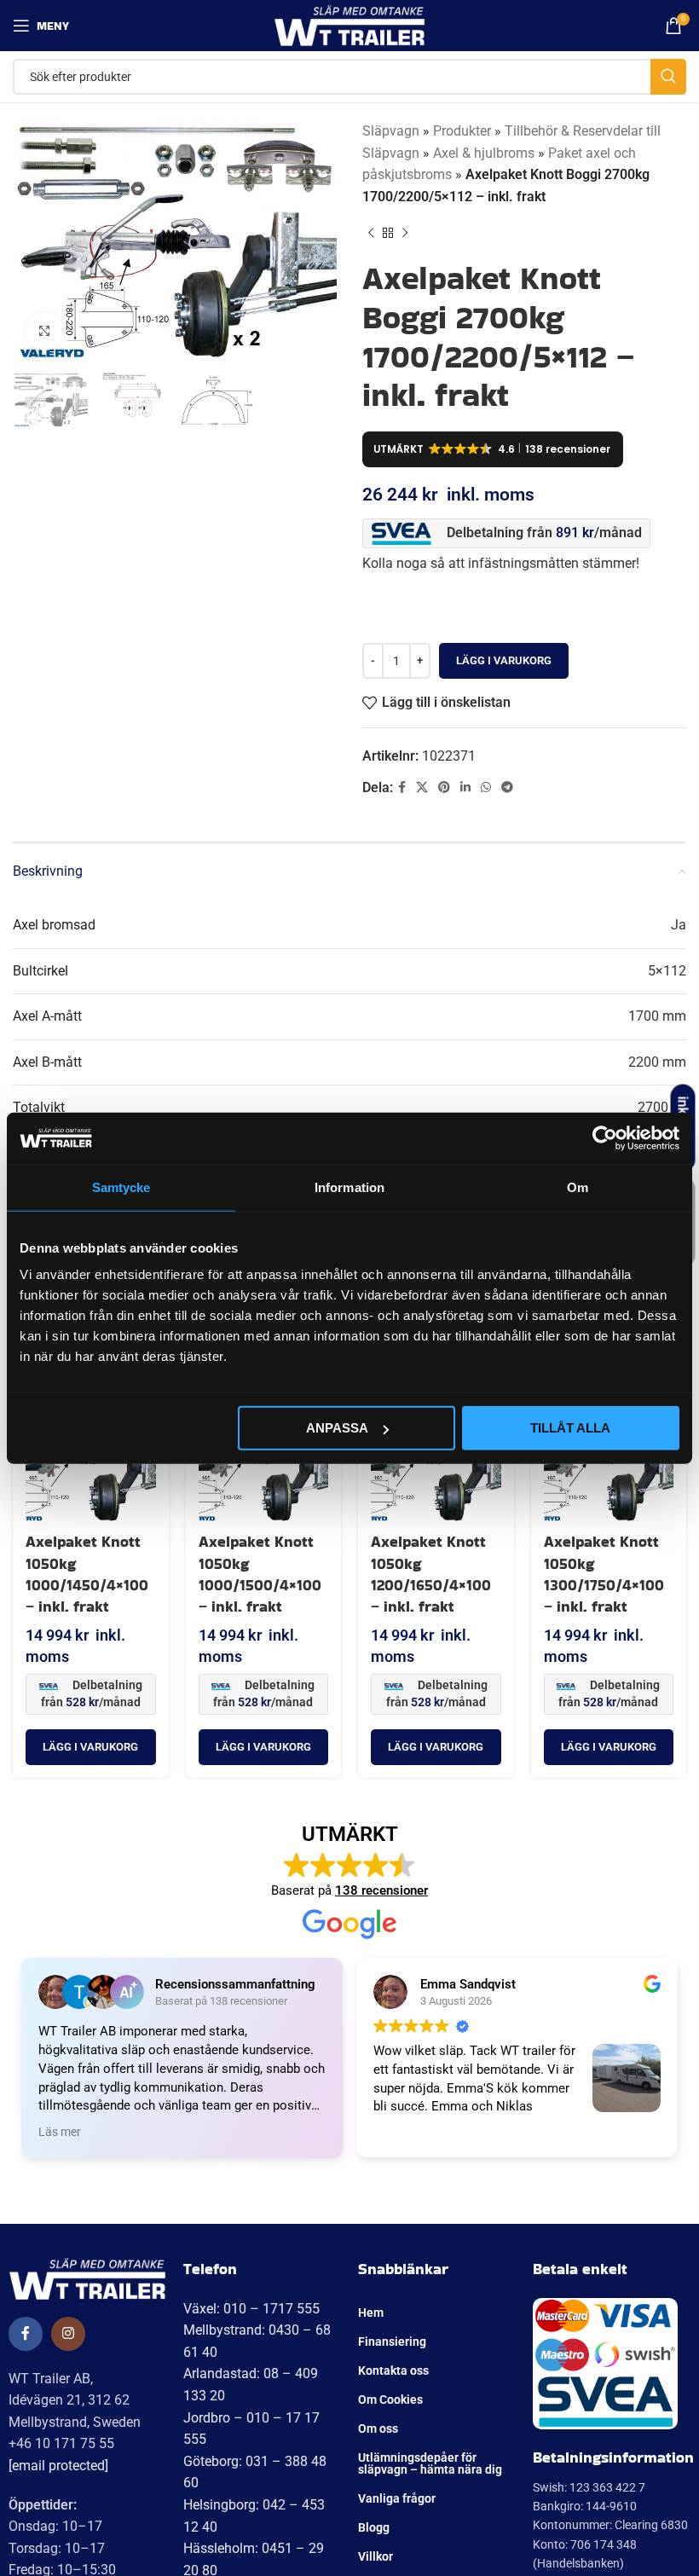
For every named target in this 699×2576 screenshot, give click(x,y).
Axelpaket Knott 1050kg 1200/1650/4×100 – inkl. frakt (431, 1574)
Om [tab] (578, 1187)
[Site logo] (350, 24)
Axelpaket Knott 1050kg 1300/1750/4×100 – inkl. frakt (604, 1574)
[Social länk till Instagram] (68, 2334)
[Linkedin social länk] (465, 787)
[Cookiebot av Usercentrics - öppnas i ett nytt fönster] (605, 1137)
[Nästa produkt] (405, 233)
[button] (91, 1747)
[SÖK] (668, 77)
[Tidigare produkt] (371, 233)
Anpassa (337, 1428)
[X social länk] (422, 787)
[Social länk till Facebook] (402, 787)
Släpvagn (391, 131)
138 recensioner (381, 1890)
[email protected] (58, 2466)
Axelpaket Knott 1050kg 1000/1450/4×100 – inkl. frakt (87, 1574)
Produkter (462, 131)
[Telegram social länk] (507, 787)
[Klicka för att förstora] (45, 331)
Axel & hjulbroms (484, 153)
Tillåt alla (570, 1428)
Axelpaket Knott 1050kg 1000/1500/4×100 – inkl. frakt (260, 1574)
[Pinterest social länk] (444, 787)
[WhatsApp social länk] (486, 787)
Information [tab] (349, 1187)
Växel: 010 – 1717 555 (251, 2309)
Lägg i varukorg (504, 660)
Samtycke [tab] (121, 1187)
